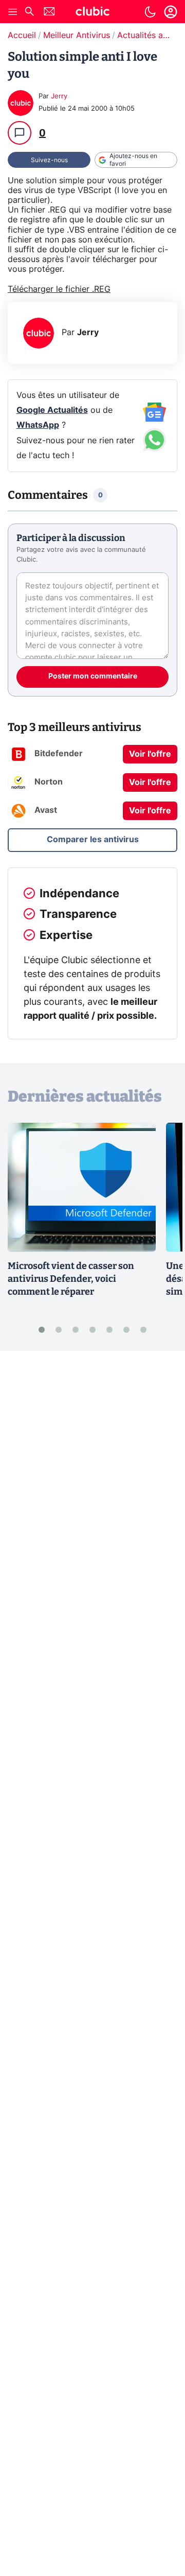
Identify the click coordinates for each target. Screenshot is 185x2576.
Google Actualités (52, 410)
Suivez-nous (49, 160)
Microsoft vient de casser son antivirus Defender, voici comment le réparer (71, 1279)
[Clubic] (92, 13)
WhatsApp (38, 425)
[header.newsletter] (49, 13)
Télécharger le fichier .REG (59, 289)
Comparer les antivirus (93, 840)
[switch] (150, 12)
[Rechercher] (29, 13)
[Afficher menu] (13, 12)
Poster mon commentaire (93, 676)
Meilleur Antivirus (77, 36)
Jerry (59, 97)
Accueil (22, 36)
